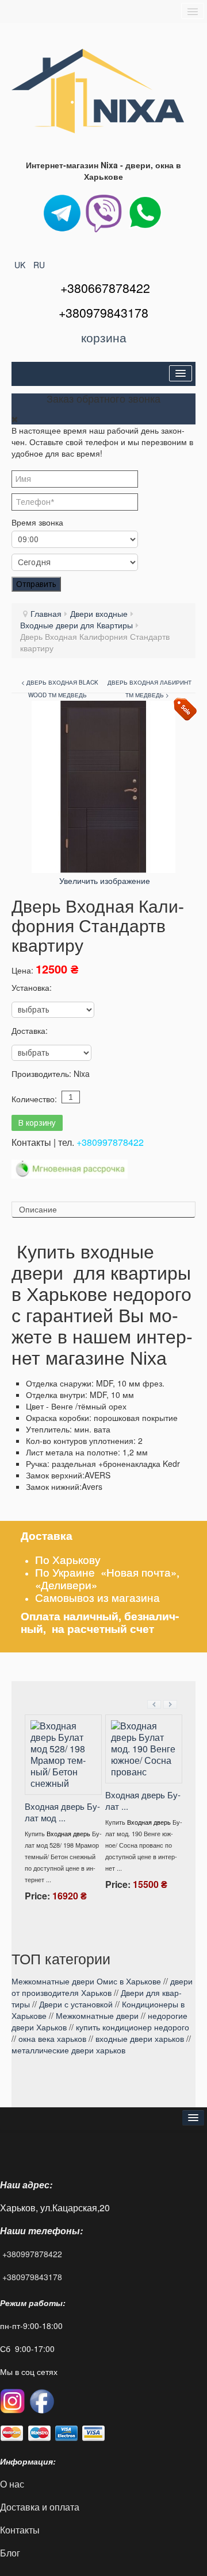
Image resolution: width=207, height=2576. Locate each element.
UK (21, 265)
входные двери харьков (140, 2038)
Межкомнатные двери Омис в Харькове (86, 1981)
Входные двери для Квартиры (76, 625)
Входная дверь (99, 1822)
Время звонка (37, 522)
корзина (104, 337)
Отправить (36, 584)
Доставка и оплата (40, 2507)
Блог (10, 2553)
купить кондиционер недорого (133, 2027)
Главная (46, 613)
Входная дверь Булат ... (93, 1800)
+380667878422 (105, 288)
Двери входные (99, 613)
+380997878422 (110, 1142)
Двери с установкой (76, 2004)
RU (39, 265)
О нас (12, 2484)
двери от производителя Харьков (102, 1987)
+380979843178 (32, 2277)
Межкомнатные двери (97, 2015)
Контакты (21, 2530)
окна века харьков (52, 2038)
